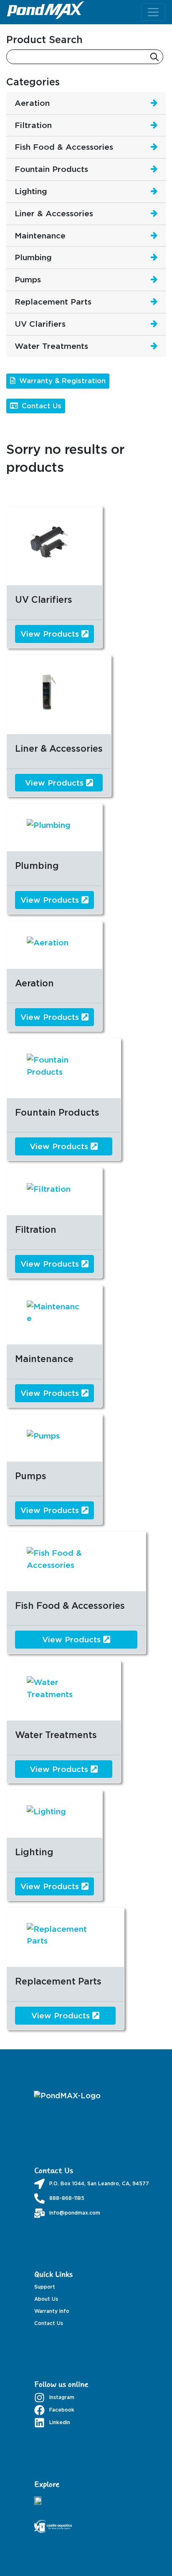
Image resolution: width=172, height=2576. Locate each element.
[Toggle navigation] (153, 12)
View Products (51, 634)
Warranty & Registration (61, 381)
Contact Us (40, 406)
